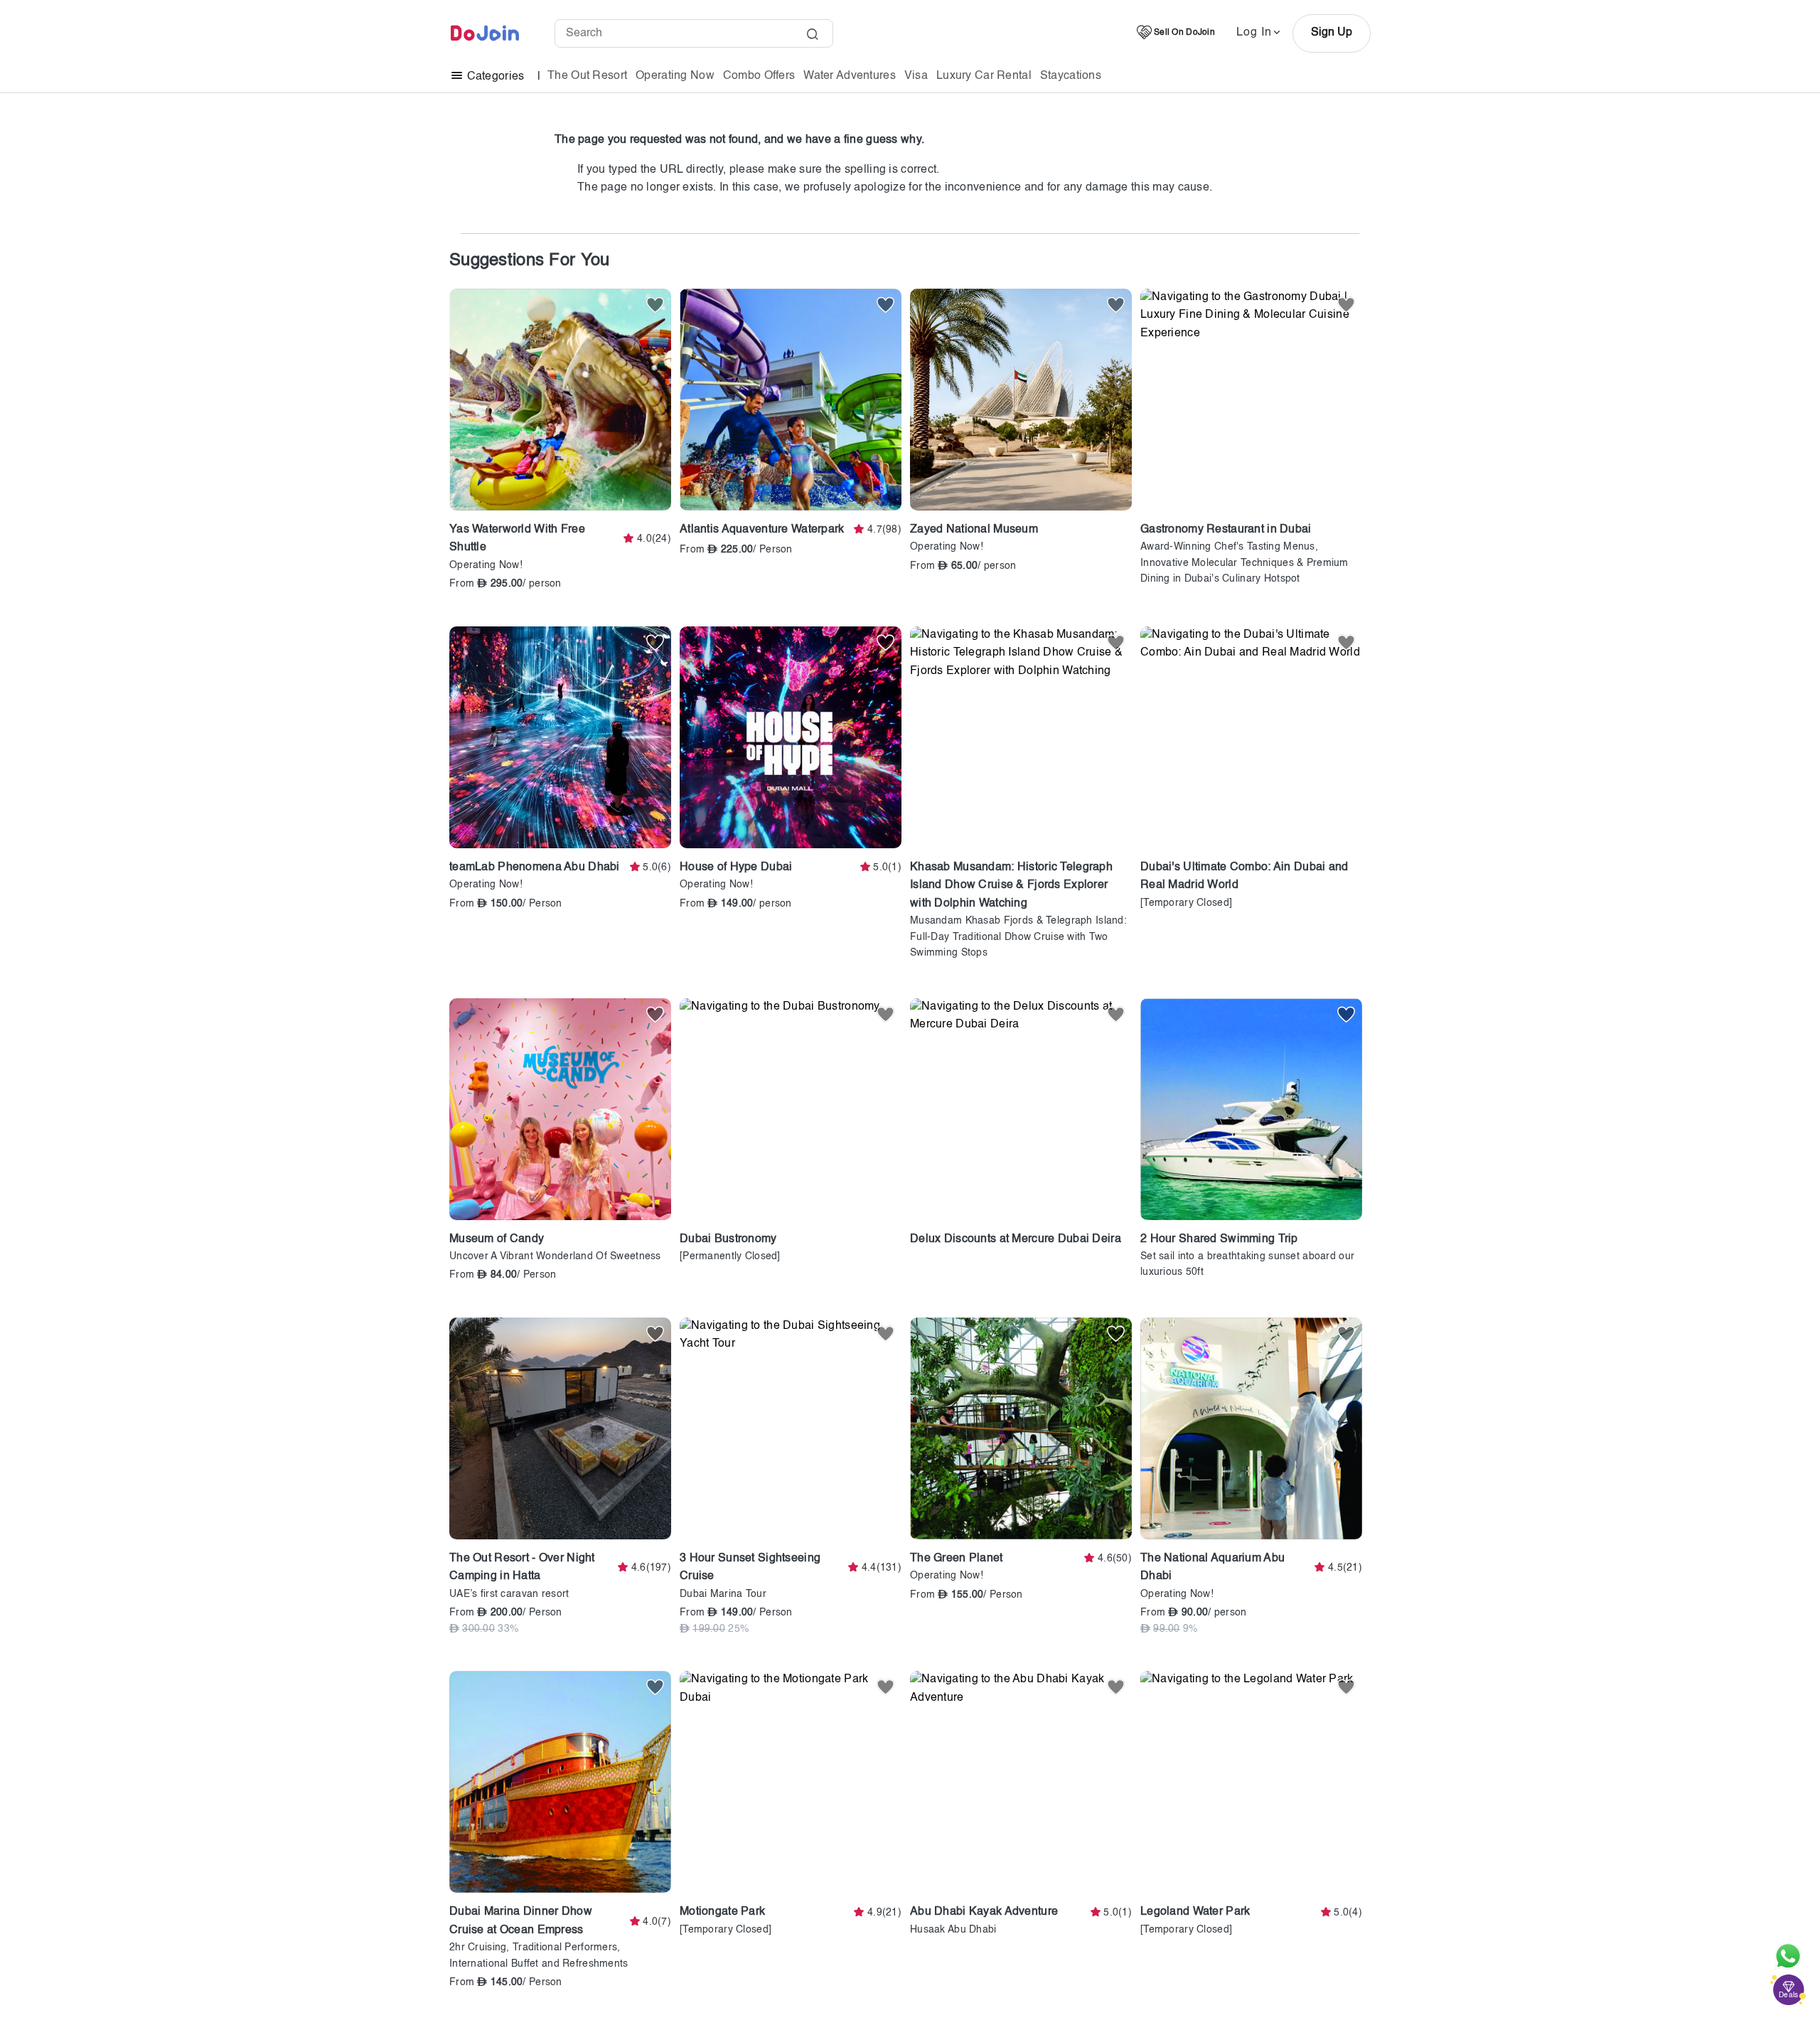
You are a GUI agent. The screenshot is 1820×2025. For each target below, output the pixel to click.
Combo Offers (759, 76)
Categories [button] (495, 77)
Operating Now (675, 76)
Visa (916, 76)
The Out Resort (587, 76)
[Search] (812, 36)
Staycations (1071, 76)
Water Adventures (850, 76)
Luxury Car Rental (984, 76)
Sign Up (1332, 33)
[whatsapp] (1788, 1956)
